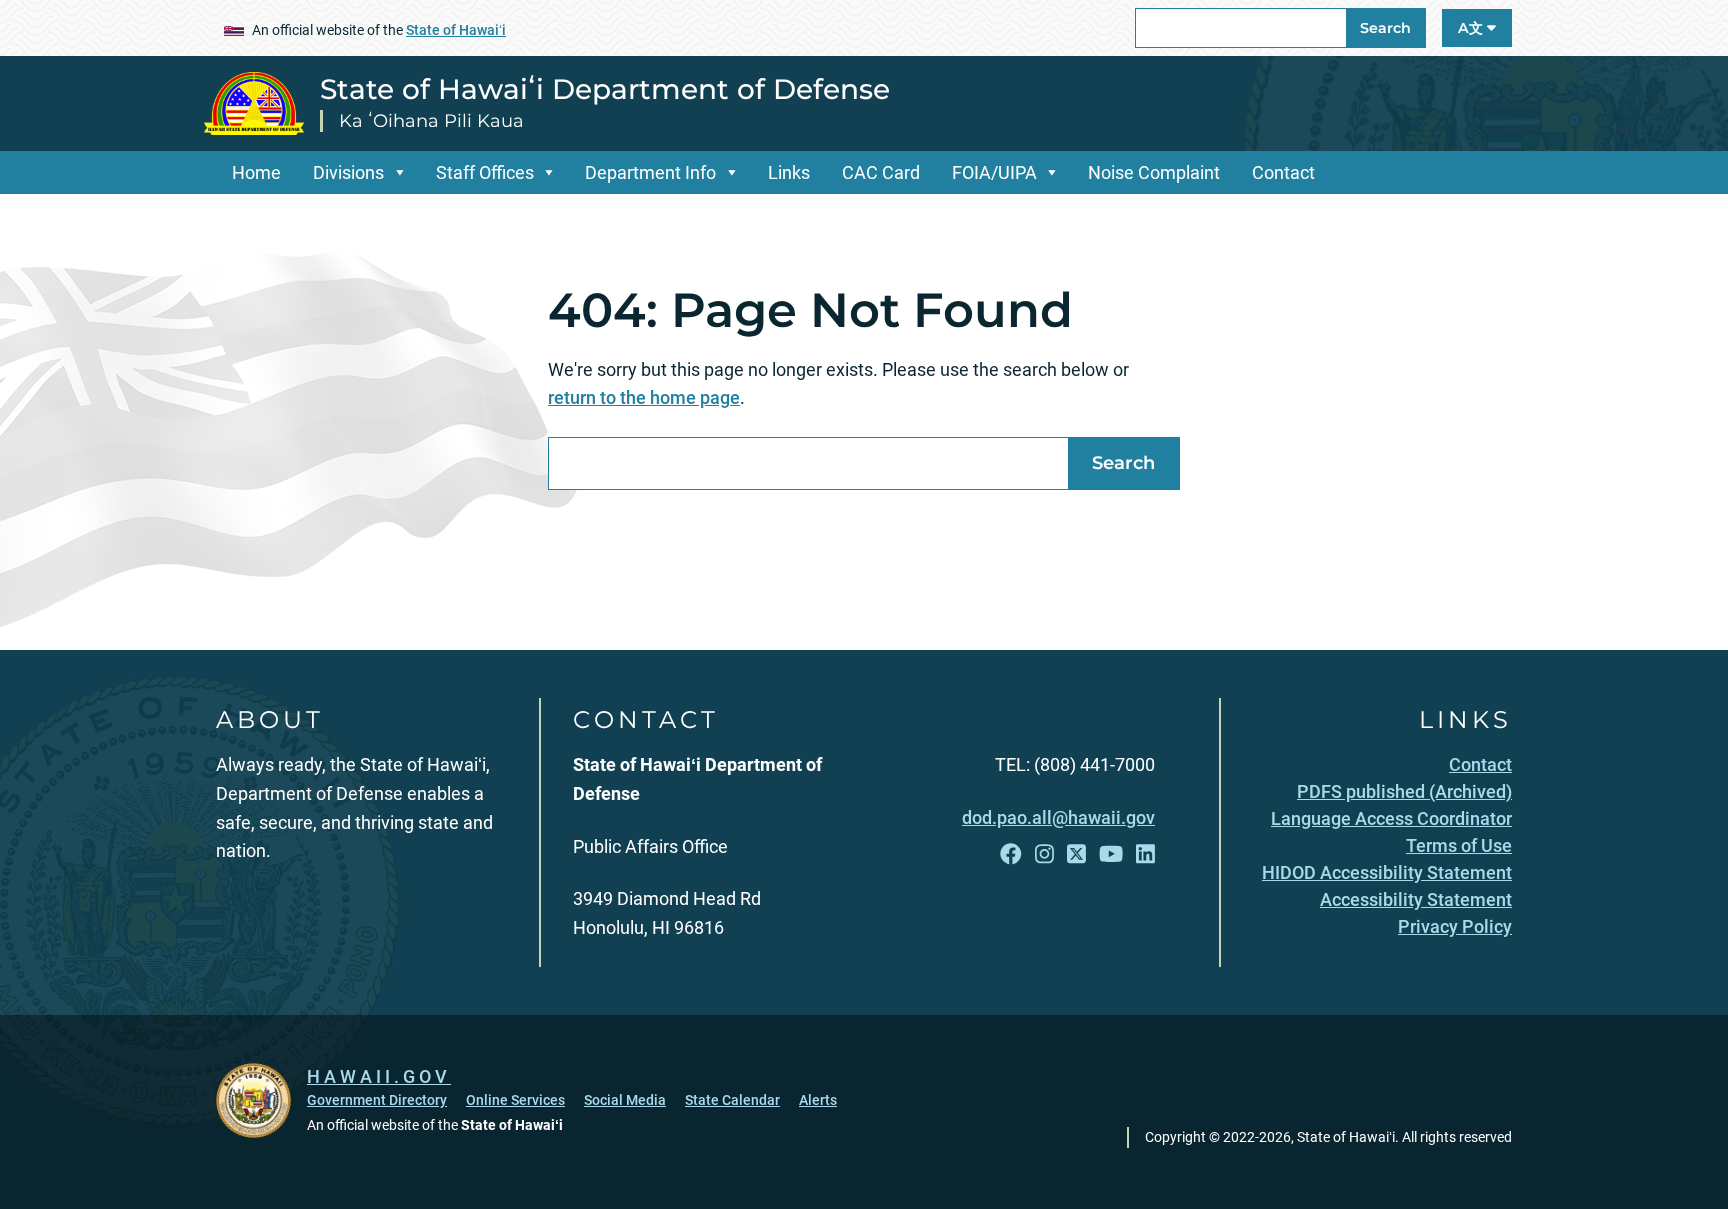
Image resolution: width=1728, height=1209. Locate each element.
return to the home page (644, 397)
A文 (1472, 28)
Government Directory (377, 1100)
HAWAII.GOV (379, 1076)
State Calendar (732, 1100)
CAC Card (881, 172)
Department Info (650, 172)
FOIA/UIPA (994, 172)
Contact (1283, 172)
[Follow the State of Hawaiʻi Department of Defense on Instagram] (1044, 854)
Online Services (515, 1100)
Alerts (818, 1100)
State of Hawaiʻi (456, 30)
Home (256, 172)
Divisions (348, 172)
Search (1385, 28)
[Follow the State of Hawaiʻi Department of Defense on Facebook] (1011, 854)
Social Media (625, 1100)
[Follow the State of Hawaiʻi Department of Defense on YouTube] (1111, 854)
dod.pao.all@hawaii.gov (1058, 817)
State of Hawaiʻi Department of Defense (605, 89)
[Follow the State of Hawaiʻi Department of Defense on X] (1076, 854)
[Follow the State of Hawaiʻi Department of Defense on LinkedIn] (1145, 854)
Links (789, 172)
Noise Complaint (1154, 172)
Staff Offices (485, 172)
